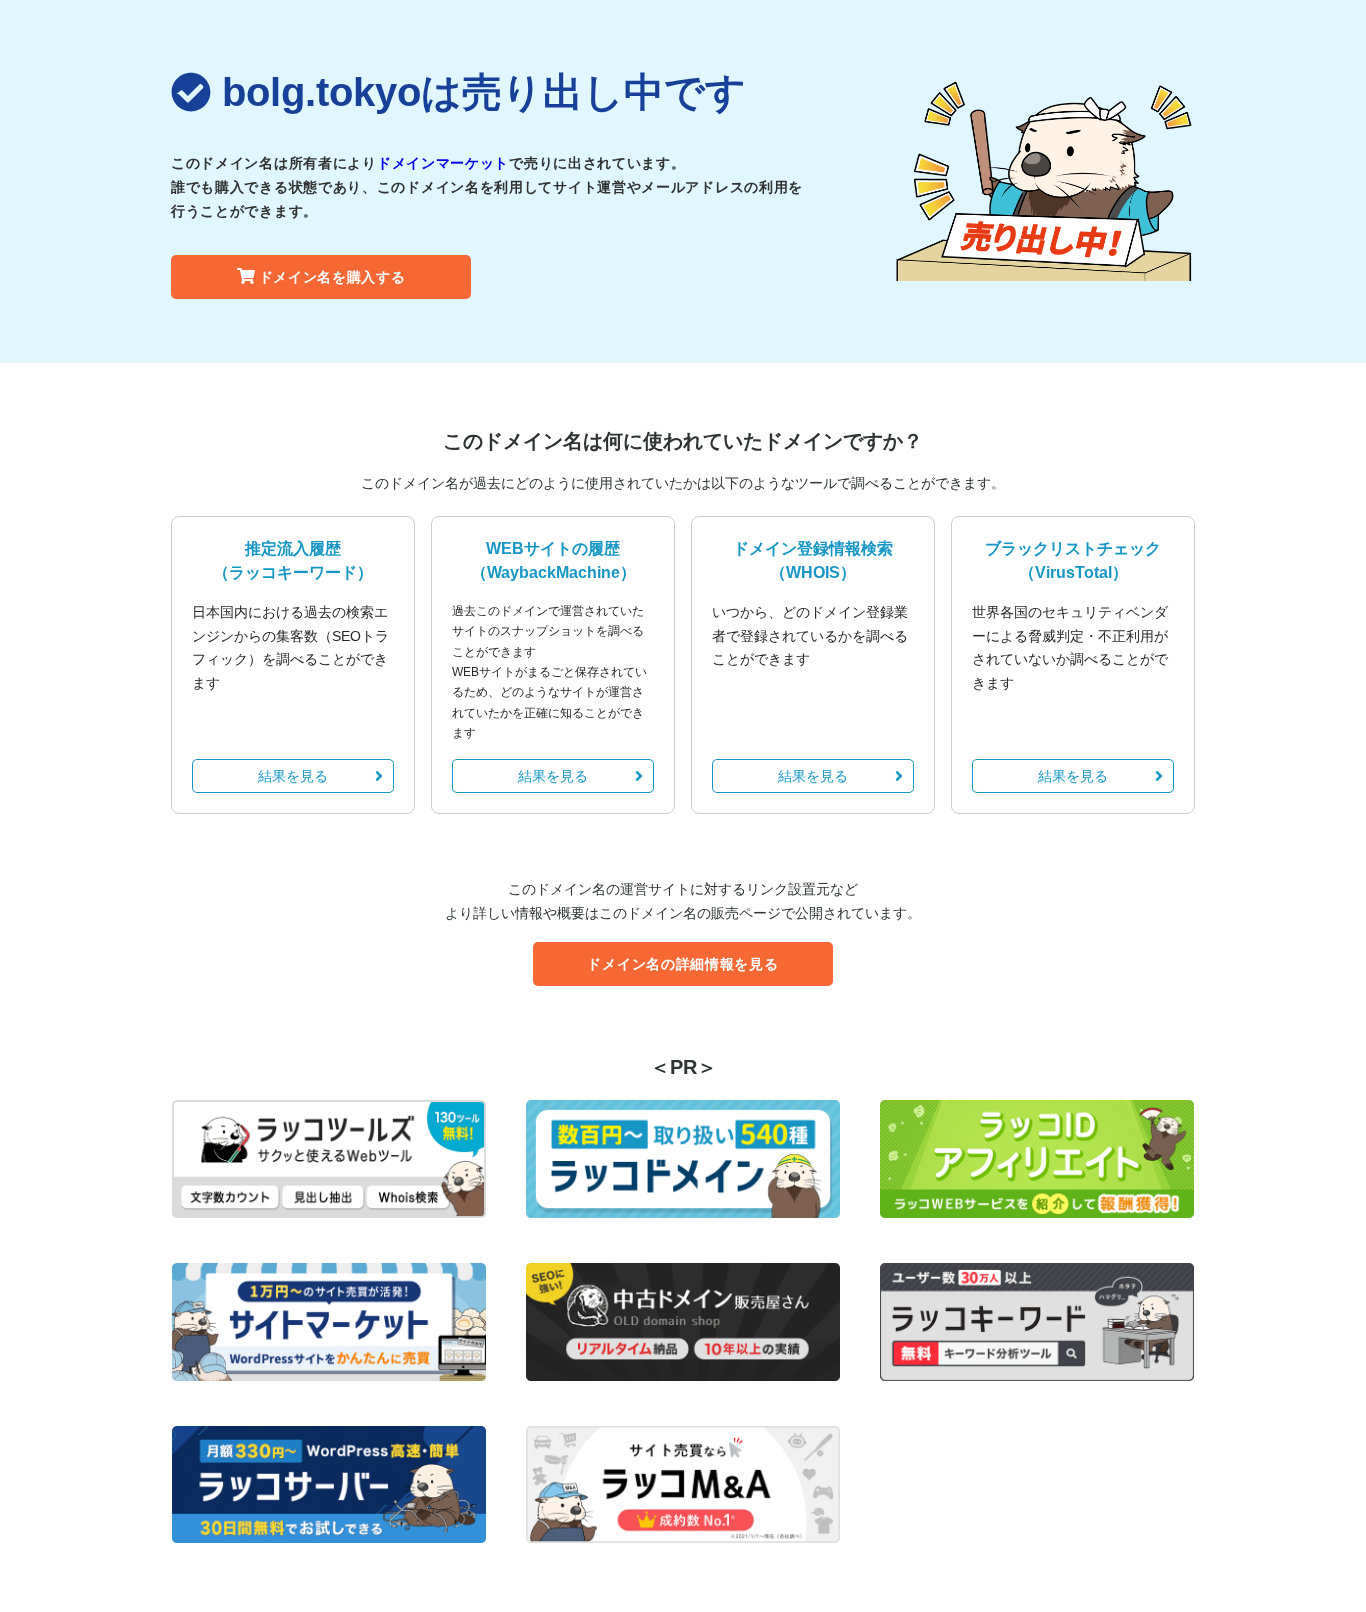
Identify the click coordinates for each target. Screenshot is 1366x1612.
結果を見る (293, 776)
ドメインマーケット (443, 163)
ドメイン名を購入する (332, 277)
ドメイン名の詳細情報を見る (682, 964)
